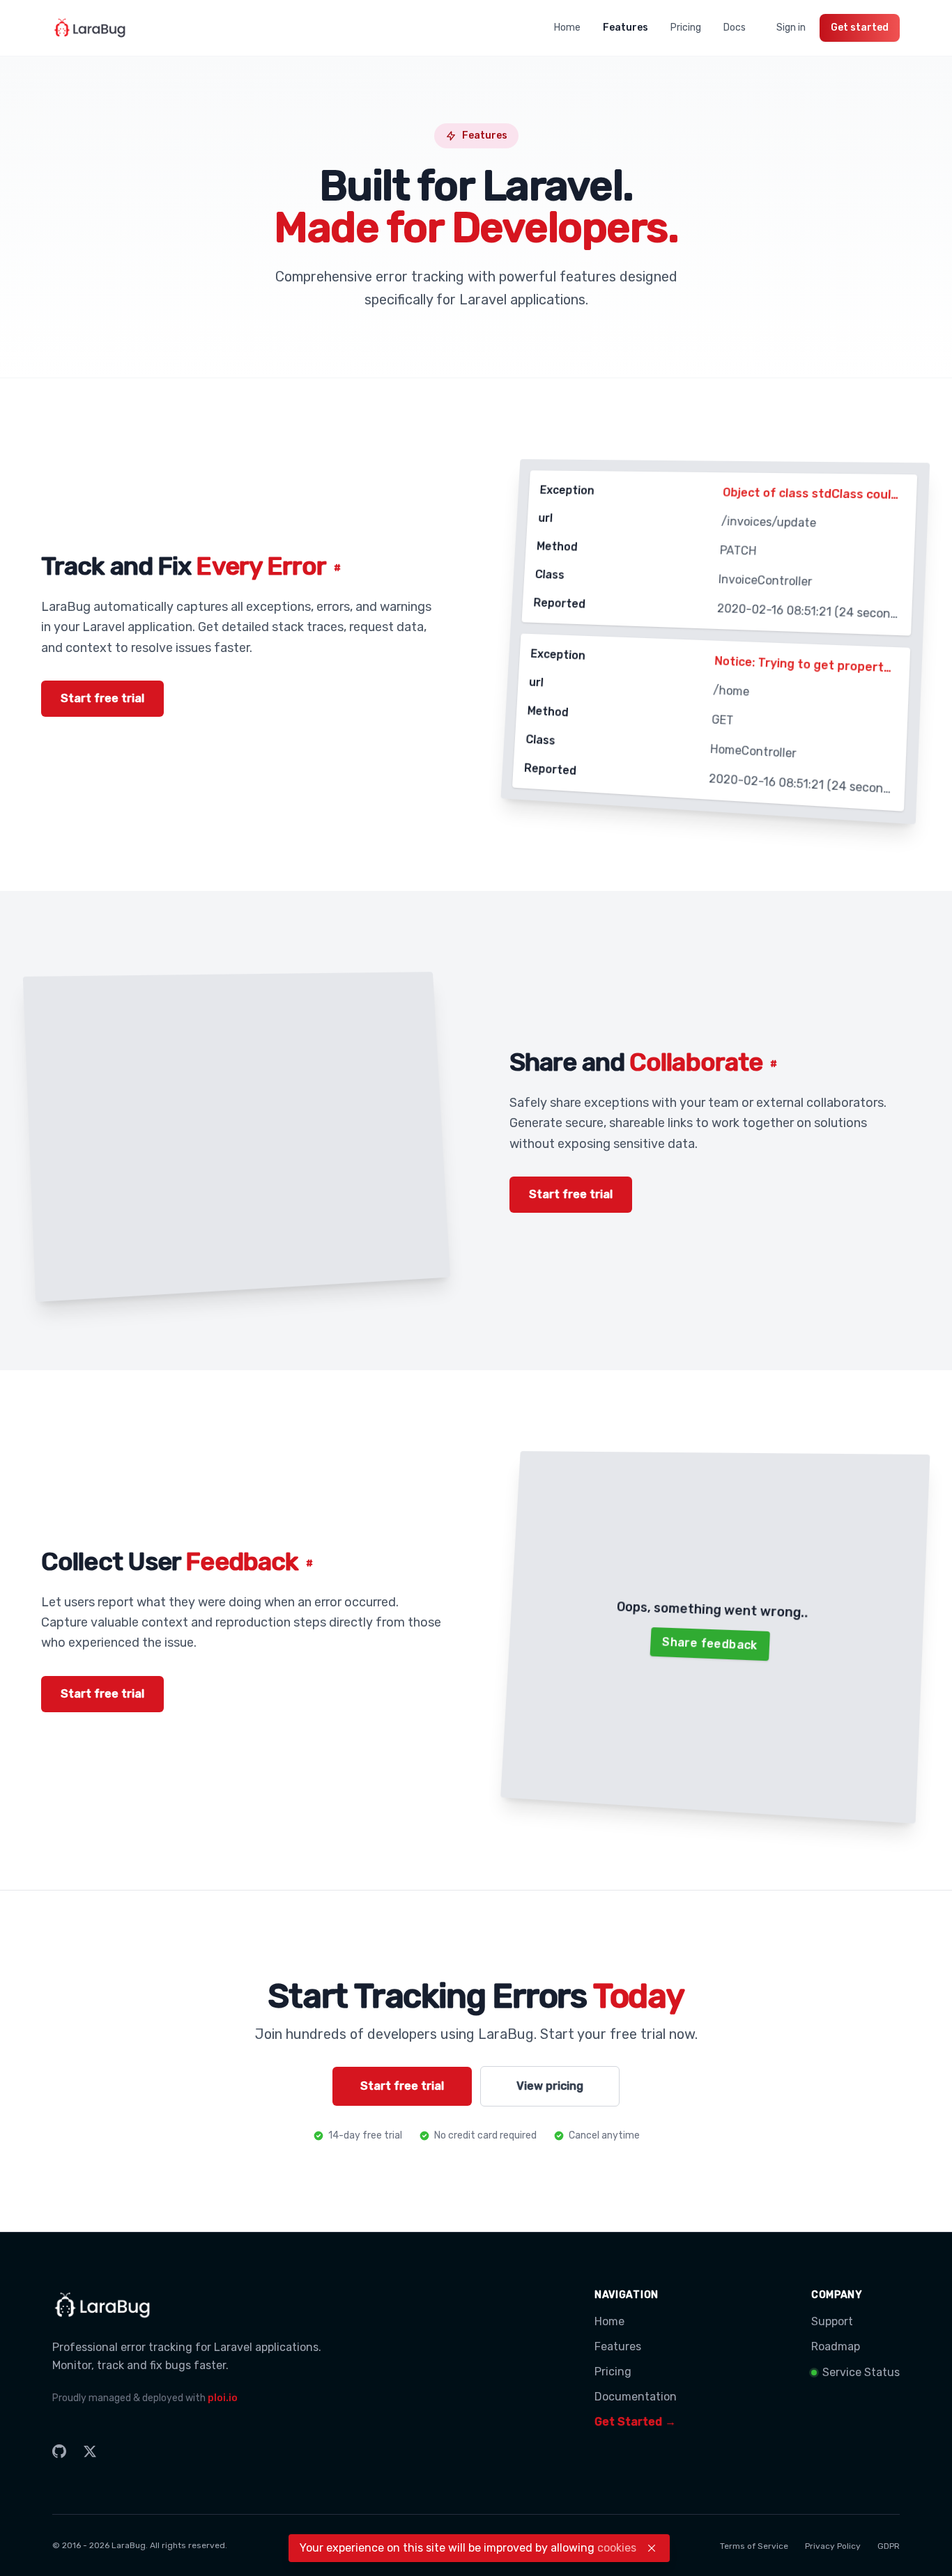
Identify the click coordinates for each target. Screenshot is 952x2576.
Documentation (636, 2397)
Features (625, 28)
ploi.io (223, 2398)
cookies (617, 2548)
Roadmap (836, 2346)
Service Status (861, 2372)
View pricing (550, 2086)
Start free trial (102, 698)
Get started (860, 28)
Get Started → (635, 2422)
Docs (735, 28)
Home (567, 28)
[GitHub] (59, 2451)
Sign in (791, 28)
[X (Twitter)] (90, 2451)
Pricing (686, 28)
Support (832, 2321)
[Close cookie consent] (652, 2548)
